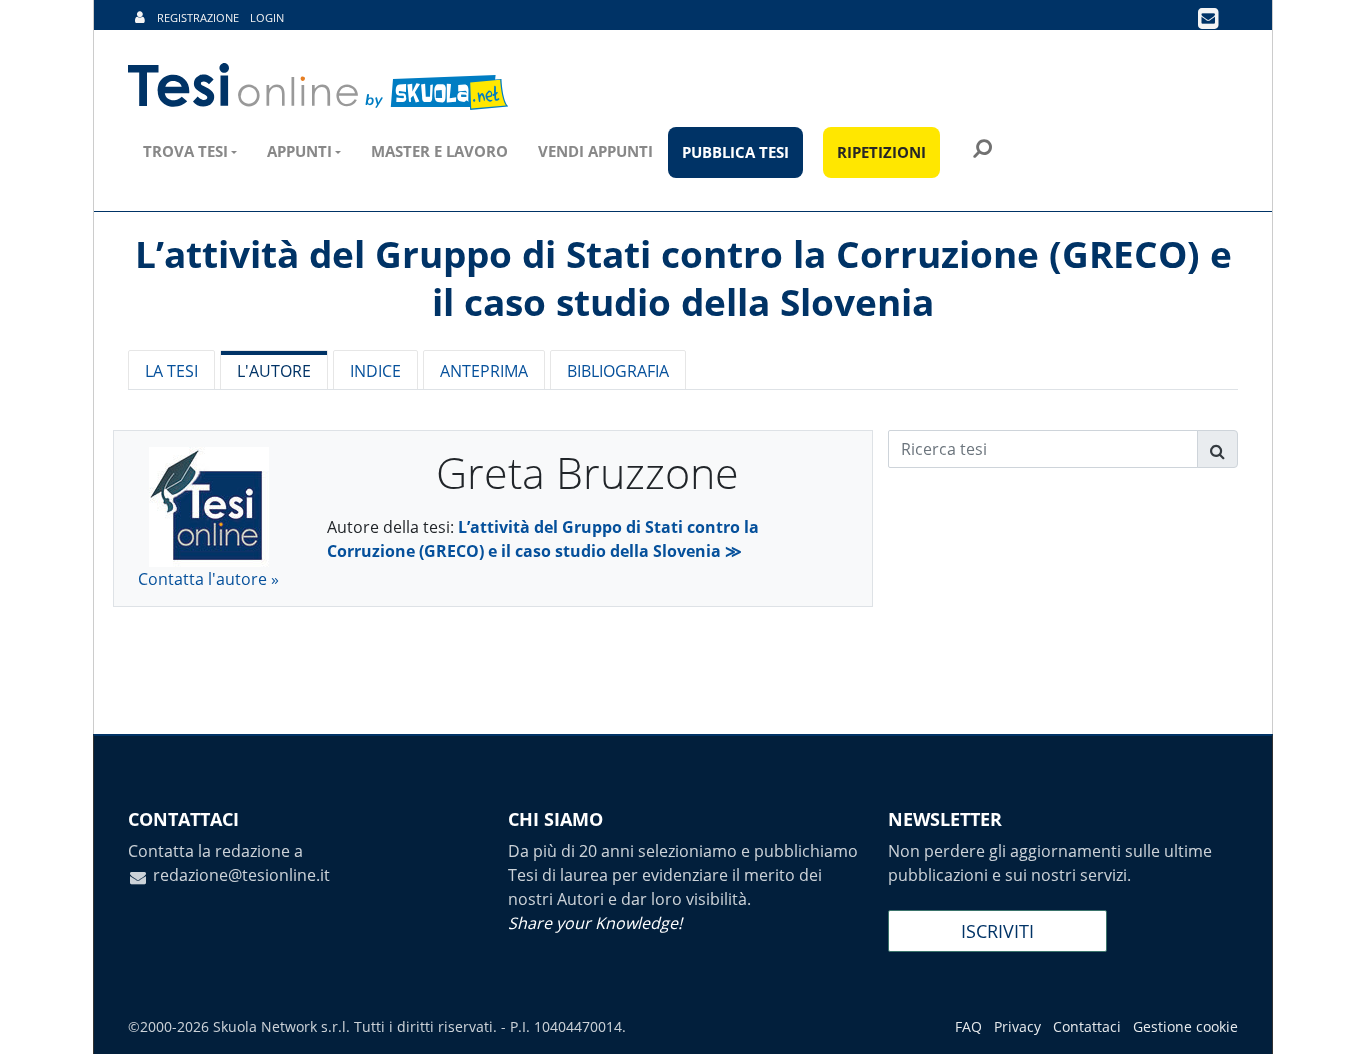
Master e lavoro (439, 151)
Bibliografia (618, 371)
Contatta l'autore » (208, 579)
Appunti (299, 151)
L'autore (274, 371)
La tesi (171, 371)
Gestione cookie (1185, 1026)
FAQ (968, 1026)
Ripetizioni (881, 152)
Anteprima (484, 371)
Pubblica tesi (735, 152)
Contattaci (1087, 1026)
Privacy (1017, 1026)
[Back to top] (1331, 1019)
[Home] (319, 87)
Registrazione (198, 17)
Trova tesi (185, 151)
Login (267, 17)
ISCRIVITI (997, 931)
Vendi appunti (595, 151)
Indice (375, 371)
